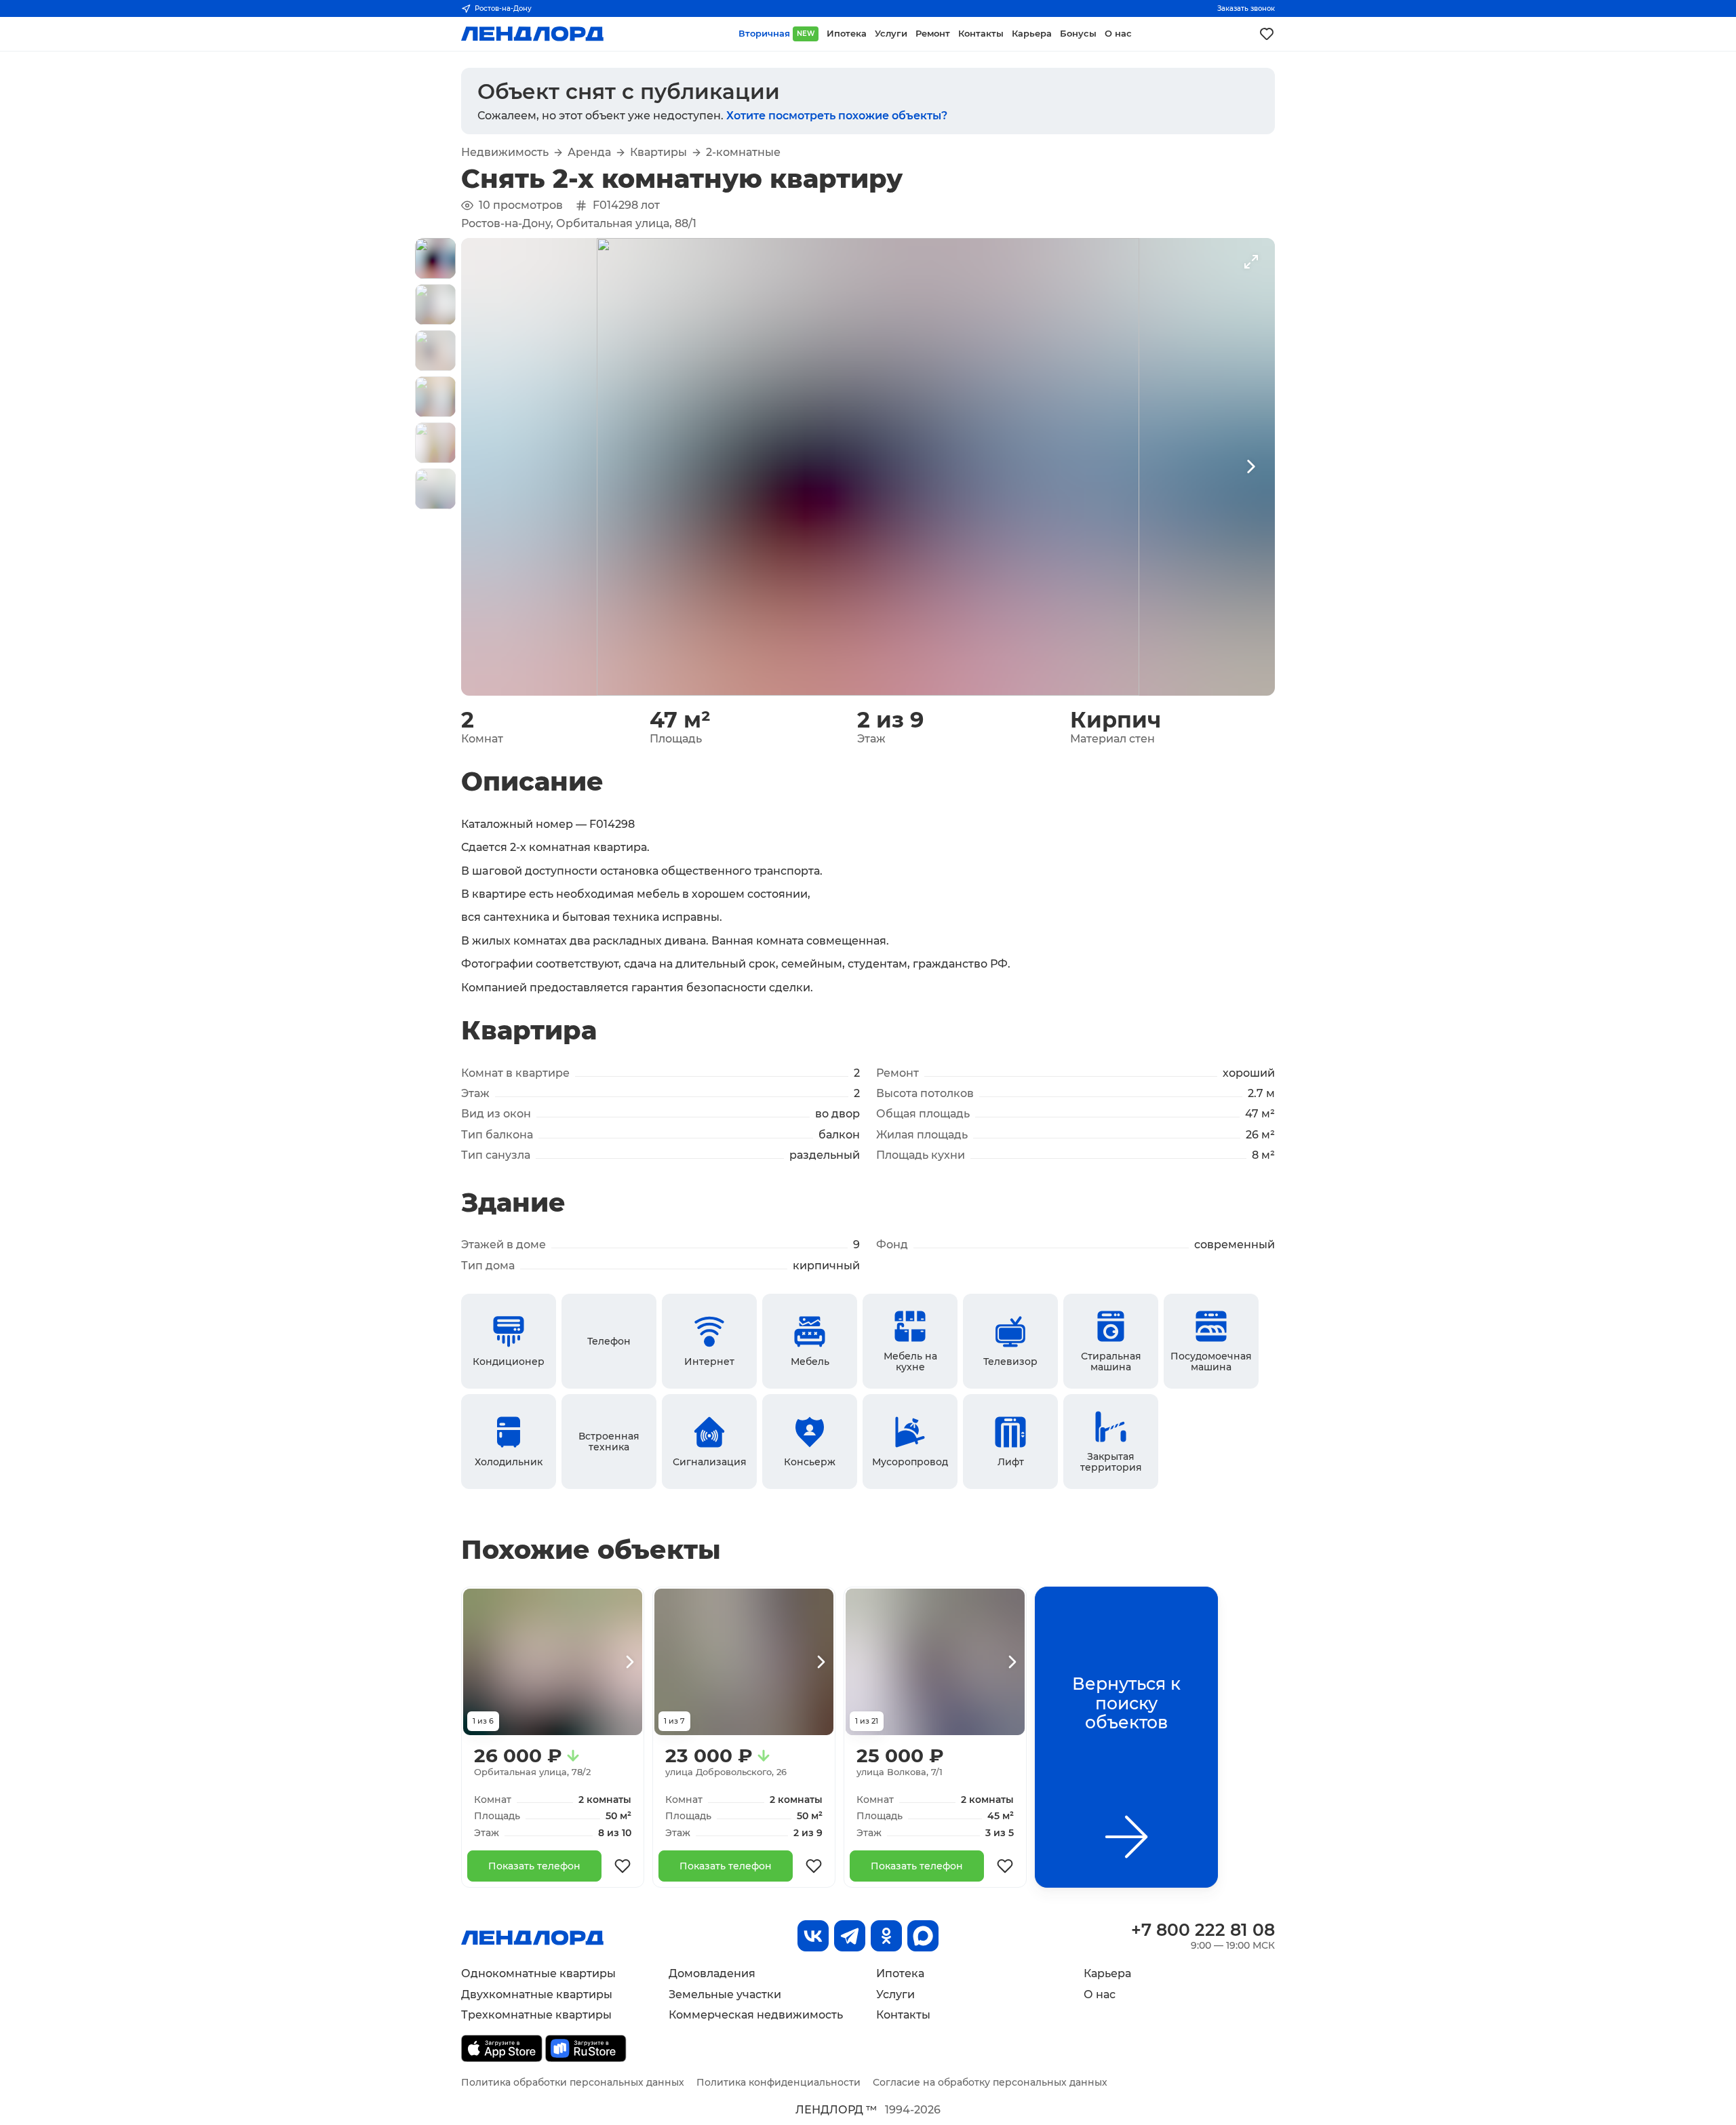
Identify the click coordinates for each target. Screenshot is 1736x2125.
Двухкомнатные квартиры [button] (537, 1994)
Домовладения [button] (712, 1973)
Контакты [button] (981, 34)
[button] (435, 258)
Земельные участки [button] (725, 1994)
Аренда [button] (589, 153)
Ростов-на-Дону (503, 8)
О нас (1100, 1994)
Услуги (895, 1994)
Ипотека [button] (847, 34)
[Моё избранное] (1267, 34)
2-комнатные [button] (743, 153)
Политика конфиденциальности (778, 2082)
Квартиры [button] (658, 153)
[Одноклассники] (886, 1936)
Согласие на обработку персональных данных (990, 2082)
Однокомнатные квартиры (538, 1973)
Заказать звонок (1246, 8)
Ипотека (900, 1973)
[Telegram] (850, 1936)
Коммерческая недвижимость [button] (756, 2015)
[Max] (923, 1936)
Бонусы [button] (1078, 34)
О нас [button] (1118, 34)
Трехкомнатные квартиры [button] (536, 2015)
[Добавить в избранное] (623, 1866)
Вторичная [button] (776, 34)
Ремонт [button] (933, 34)
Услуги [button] (891, 34)
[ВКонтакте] (813, 1936)
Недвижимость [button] (505, 153)
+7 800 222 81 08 (1203, 1930)
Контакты (903, 2015)
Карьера (1107, 1973)
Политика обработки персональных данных (573, 2082)
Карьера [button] (1032, 34)
